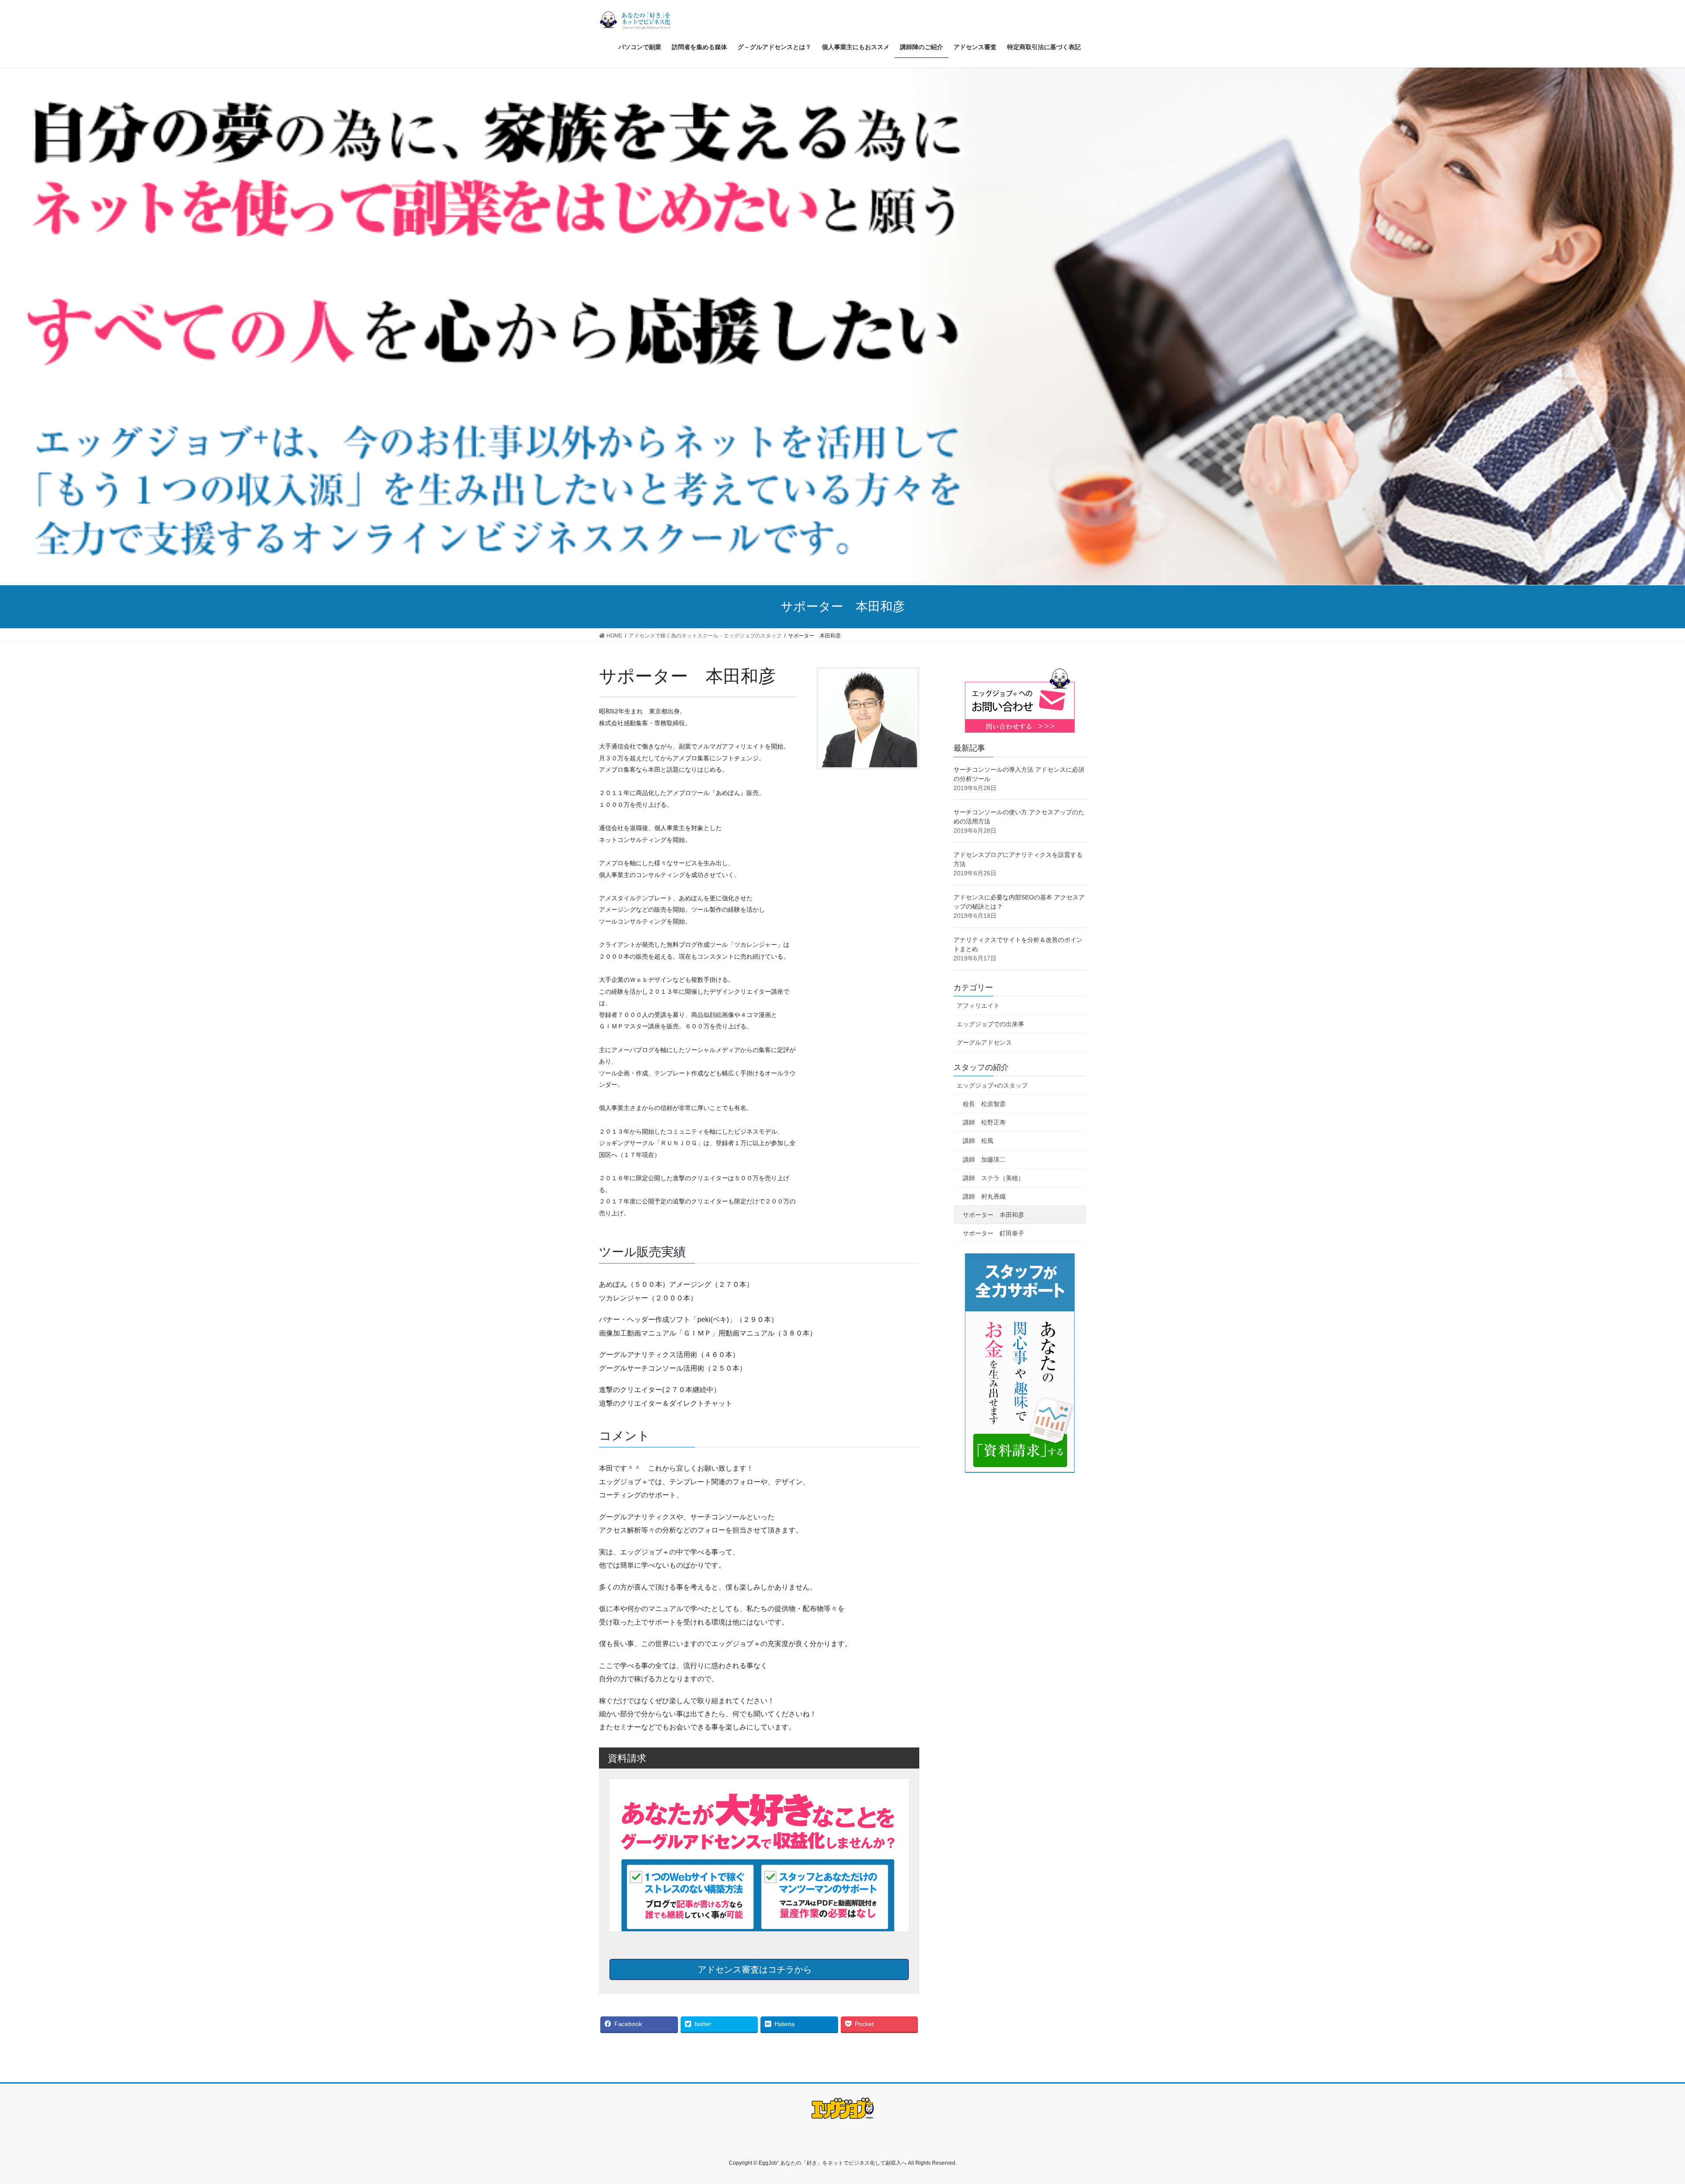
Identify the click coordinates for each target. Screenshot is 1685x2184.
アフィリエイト (978, 1006)
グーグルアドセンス (984, 1042)
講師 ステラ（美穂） (993, 1178)
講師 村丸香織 (984, 1196)
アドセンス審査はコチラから (756, 1969)
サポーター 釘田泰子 (993, 1233)
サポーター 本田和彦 (993, 1215)
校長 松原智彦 (984, 1104)
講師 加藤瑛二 (984, 1160)
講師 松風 (978, 1141)
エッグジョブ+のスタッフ (992, 1085)
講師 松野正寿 (984, 1122)
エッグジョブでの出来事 (990, 1024)
